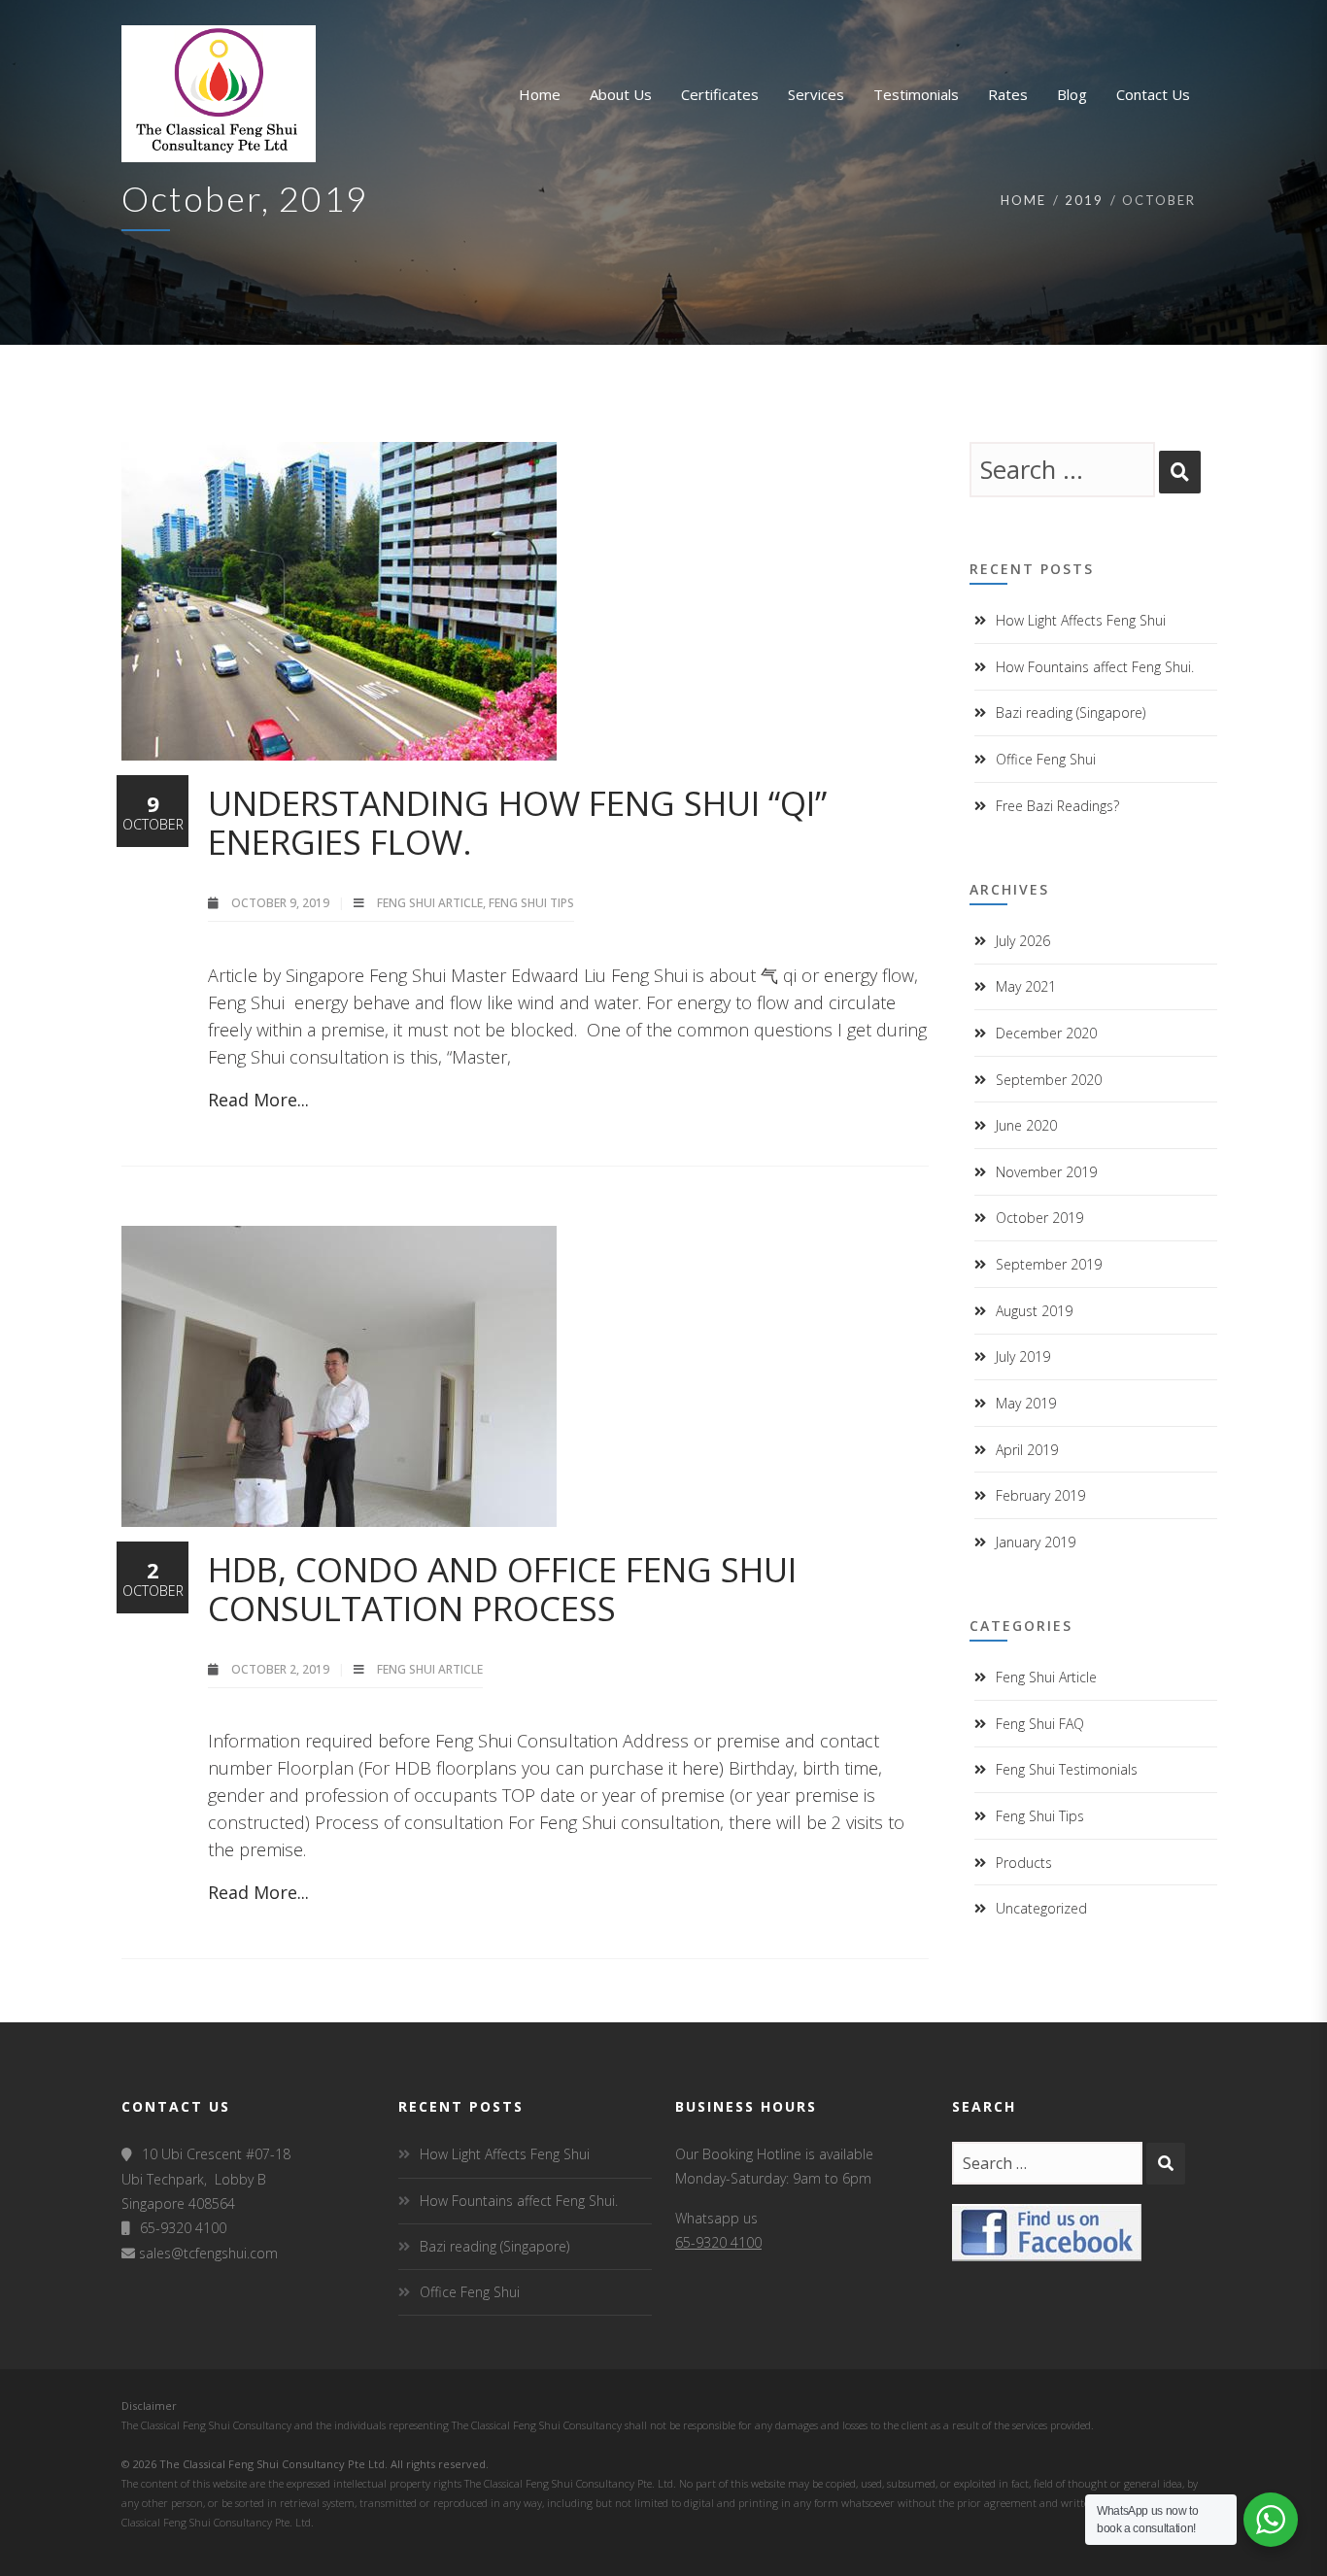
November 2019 (1046, 1172)
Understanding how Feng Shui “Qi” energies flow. (517, 822)
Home (1023, 200)
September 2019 (1049, 1264)
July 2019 (1023, 1356)
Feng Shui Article (430, 903)
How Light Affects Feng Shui (1081, 620)
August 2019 (1034, 1311)
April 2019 (1027, 1450)
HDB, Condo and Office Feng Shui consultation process (502, 1589)
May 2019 (1026, 1403)
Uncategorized (1041, 1908)
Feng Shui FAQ (1040, 1724)
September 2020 (1049, 1080)
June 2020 (1026, 1125)
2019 (1084, 200)
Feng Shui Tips (531, 903)
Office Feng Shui (1046, 759)
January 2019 (1036, 1542)
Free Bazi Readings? (1057, 806)
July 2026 (1023, 941)
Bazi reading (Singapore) (1071, 712)
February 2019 (1040, 1495)
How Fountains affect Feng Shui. (1095, 667)
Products (1024, 1863)
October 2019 (1039, 1218)
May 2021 (1026, 986)
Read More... (258, 1100)
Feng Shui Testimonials (1067, 1769)
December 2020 (1046, 1033)
